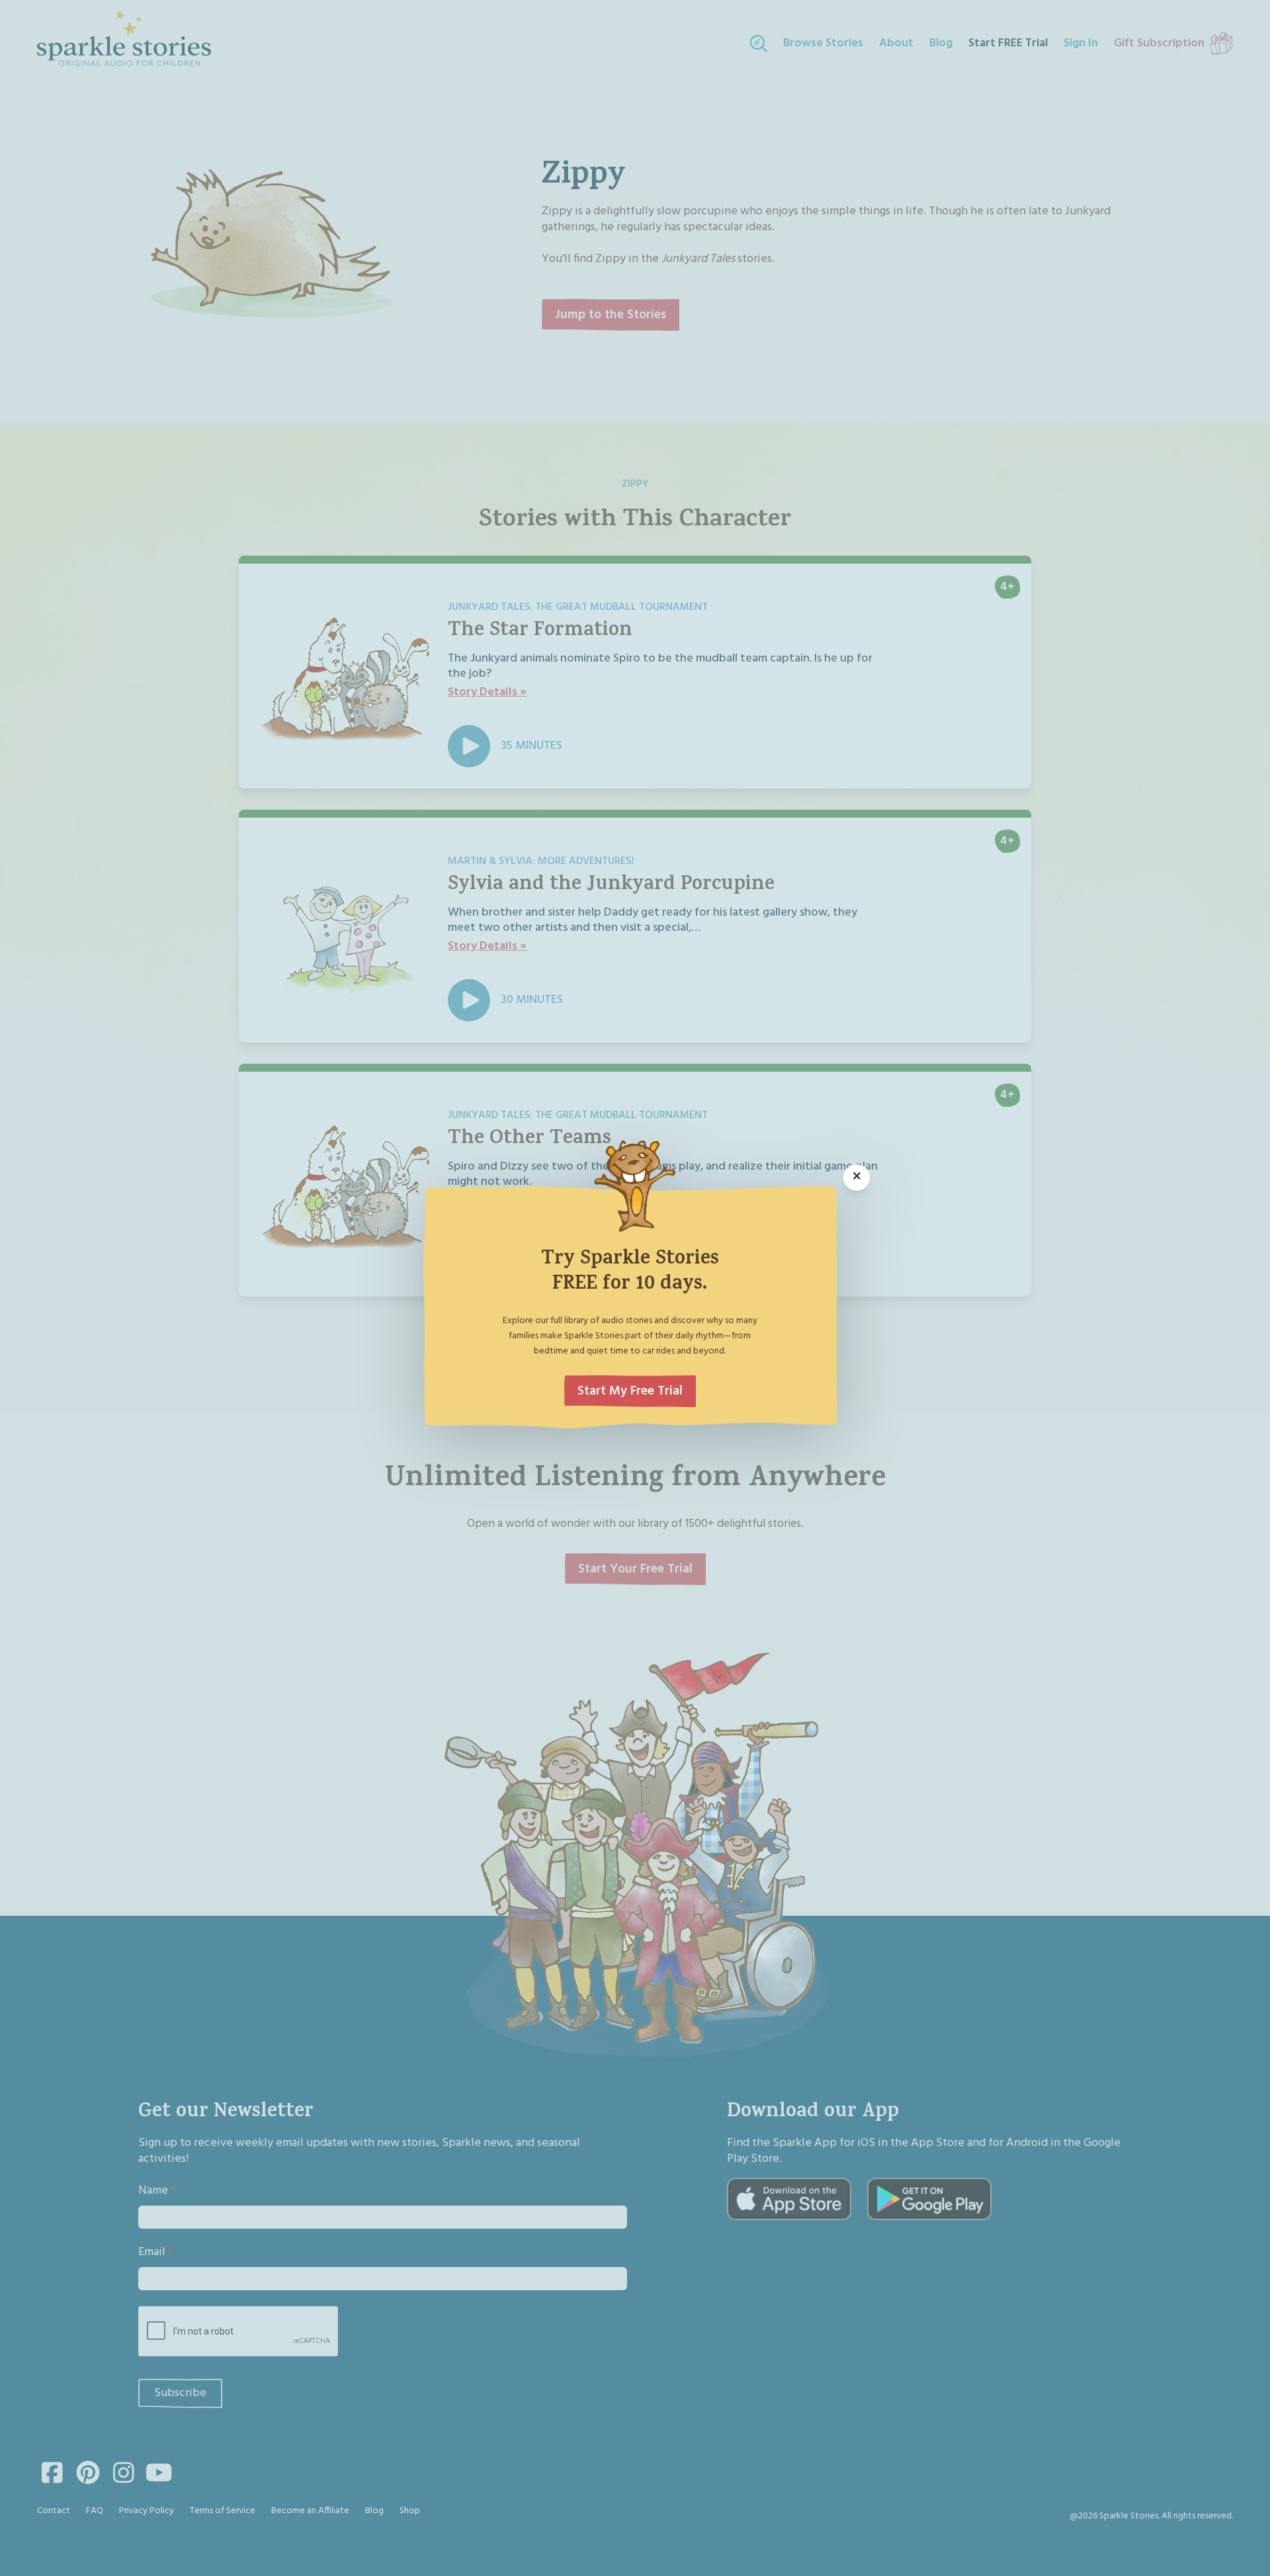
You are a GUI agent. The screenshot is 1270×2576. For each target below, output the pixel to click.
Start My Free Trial (630, 1391)
